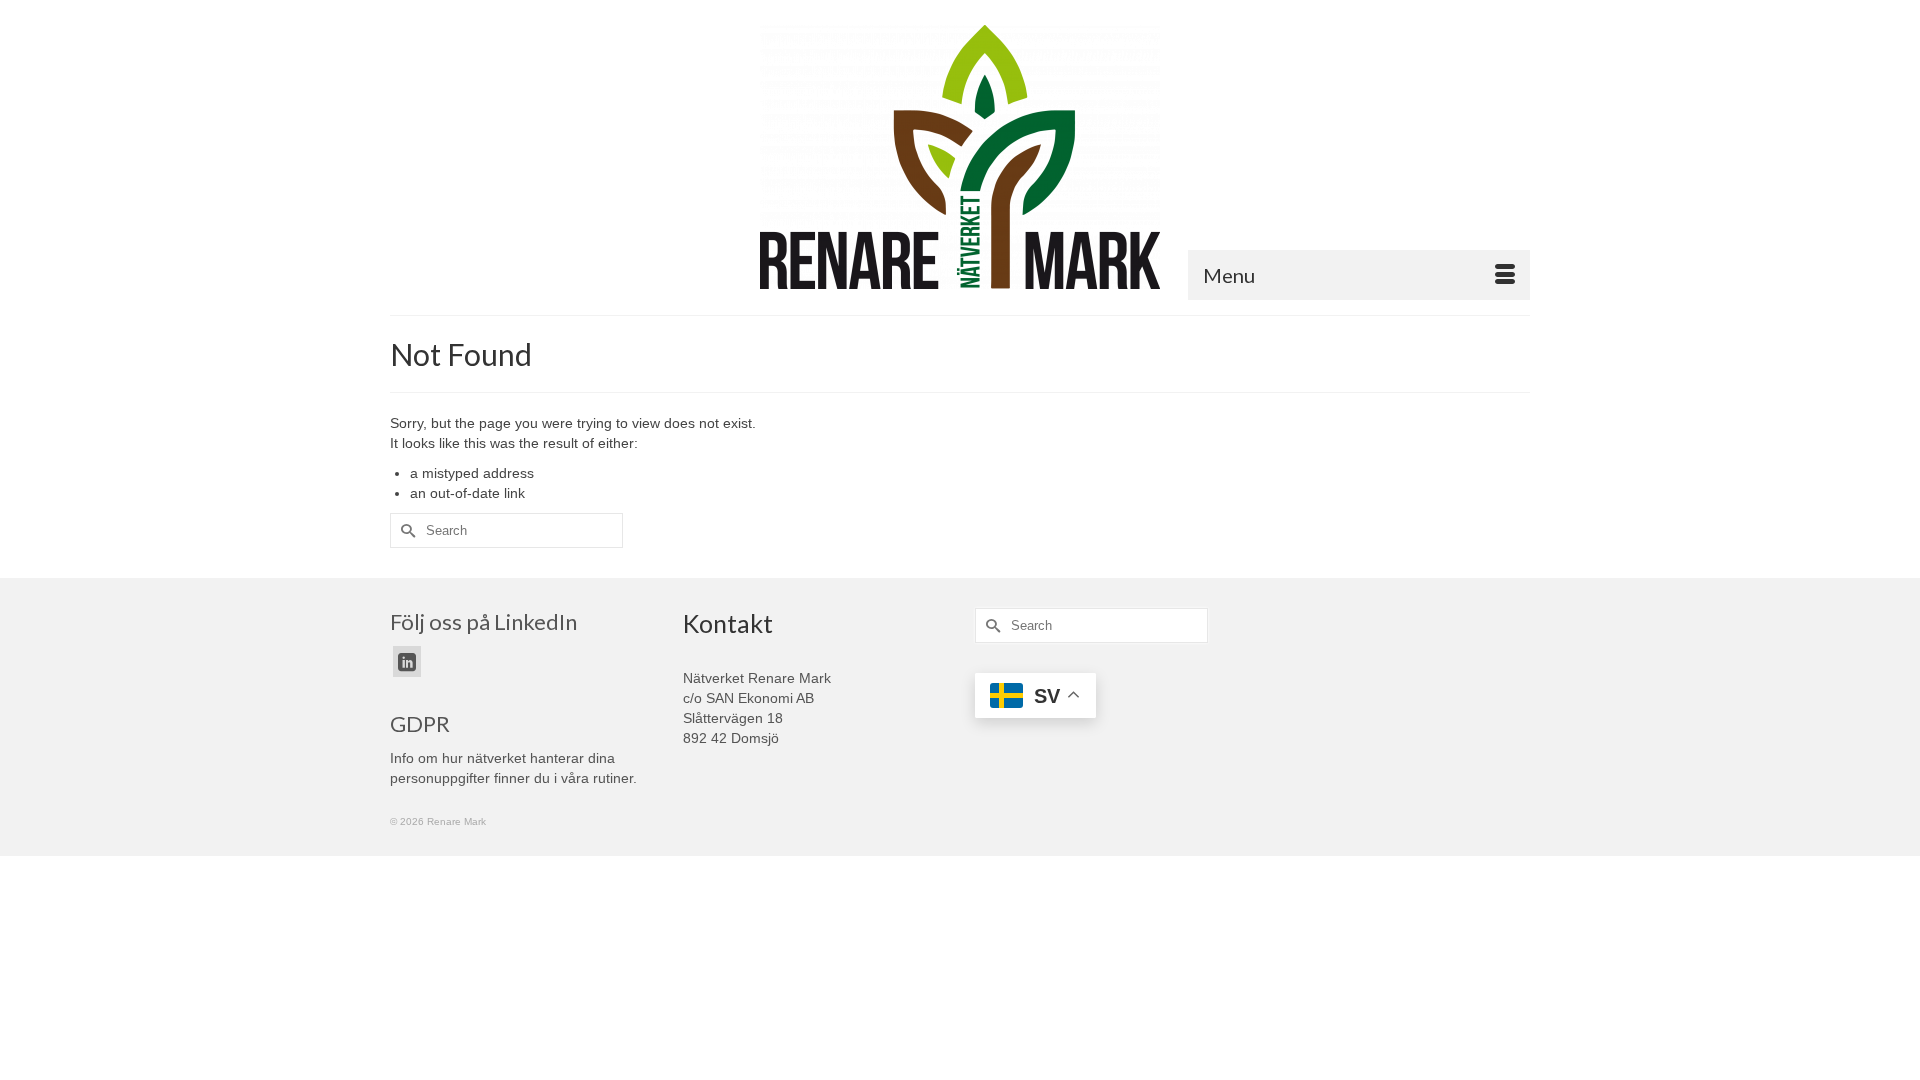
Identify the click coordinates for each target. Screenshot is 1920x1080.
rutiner (613, 778)
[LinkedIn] (407, 661)
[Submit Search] (405, 530)
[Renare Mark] (960, 157)
